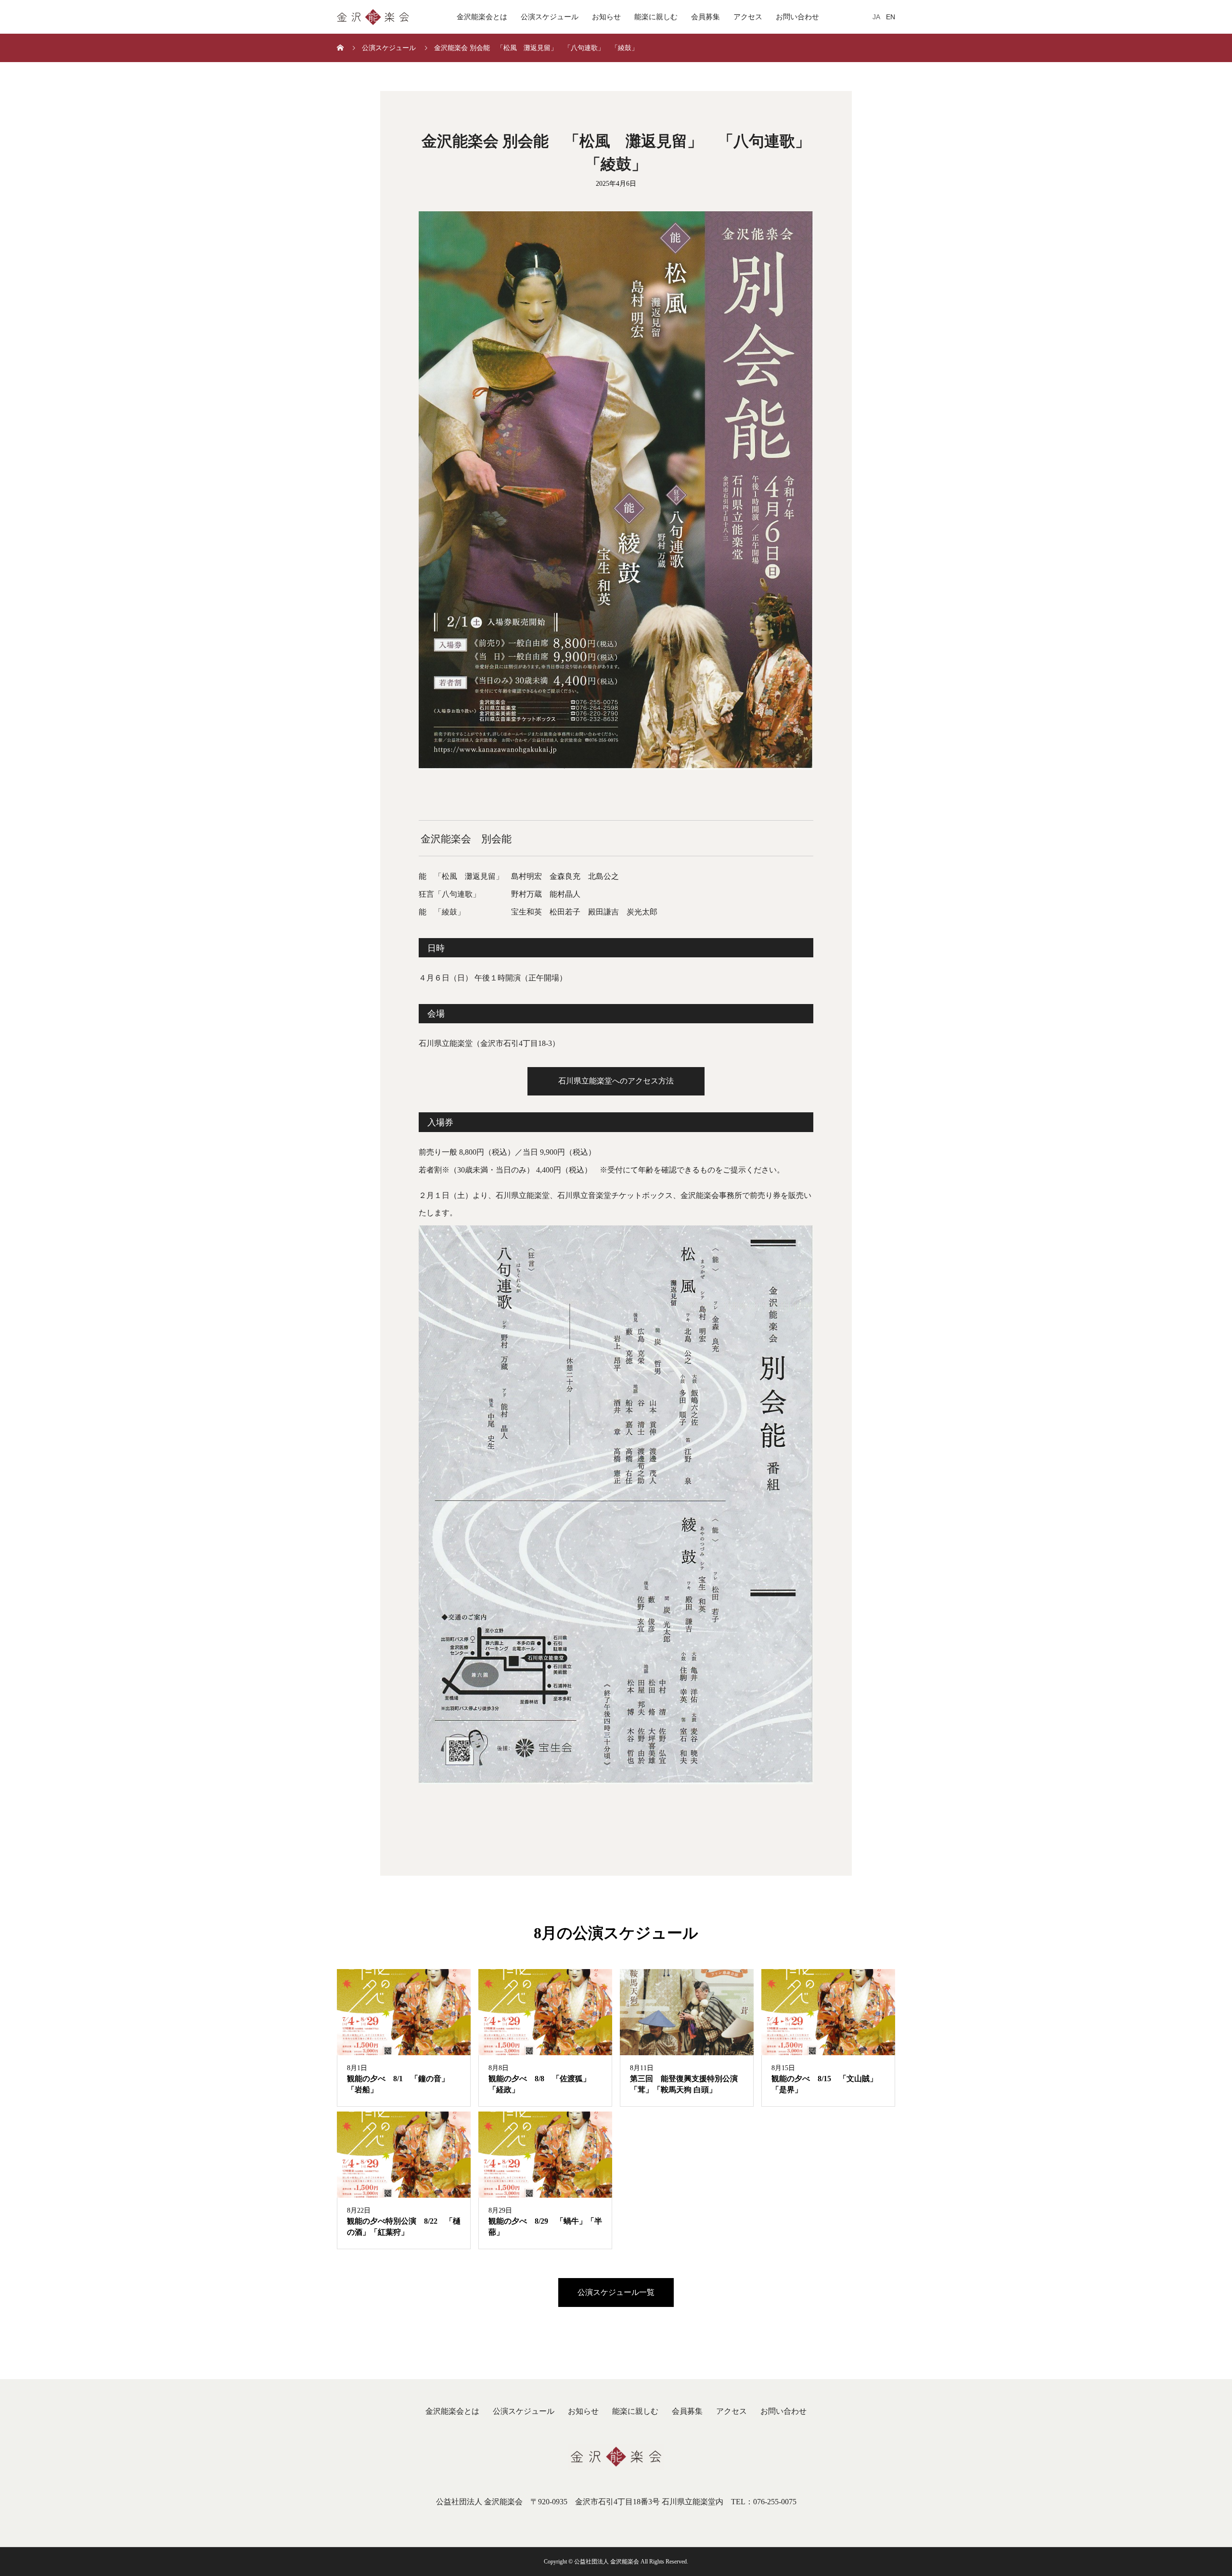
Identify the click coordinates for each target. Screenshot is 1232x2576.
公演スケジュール (550, 17)
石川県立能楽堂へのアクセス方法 (616, 1081)
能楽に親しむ (656, 17)
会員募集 (706, 17)
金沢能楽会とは (482, 17)
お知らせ (606, 17)
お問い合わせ (797, 17)
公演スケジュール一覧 (616, 2292)
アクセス (748, 17)
